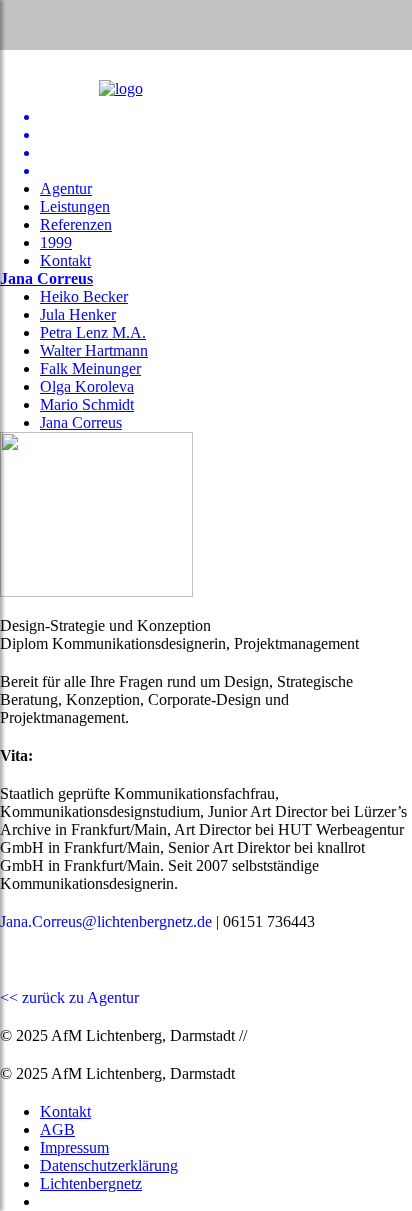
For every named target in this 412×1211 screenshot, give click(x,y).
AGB (57, 1129)
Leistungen (75, 206)
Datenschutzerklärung (109, 1165)
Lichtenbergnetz (91, 1183)
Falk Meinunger (90, 368)
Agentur (66, 188)
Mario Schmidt (87, 404)
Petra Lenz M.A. (93, 332)
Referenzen (76, 224)
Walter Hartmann (94, 350)
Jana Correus (46, 278)
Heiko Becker (84, 296)
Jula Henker (78, 314)
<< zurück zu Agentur (69, 997)
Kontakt (65, 260)
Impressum (74, 1147)
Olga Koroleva (87, 386)
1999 (56, 242)
